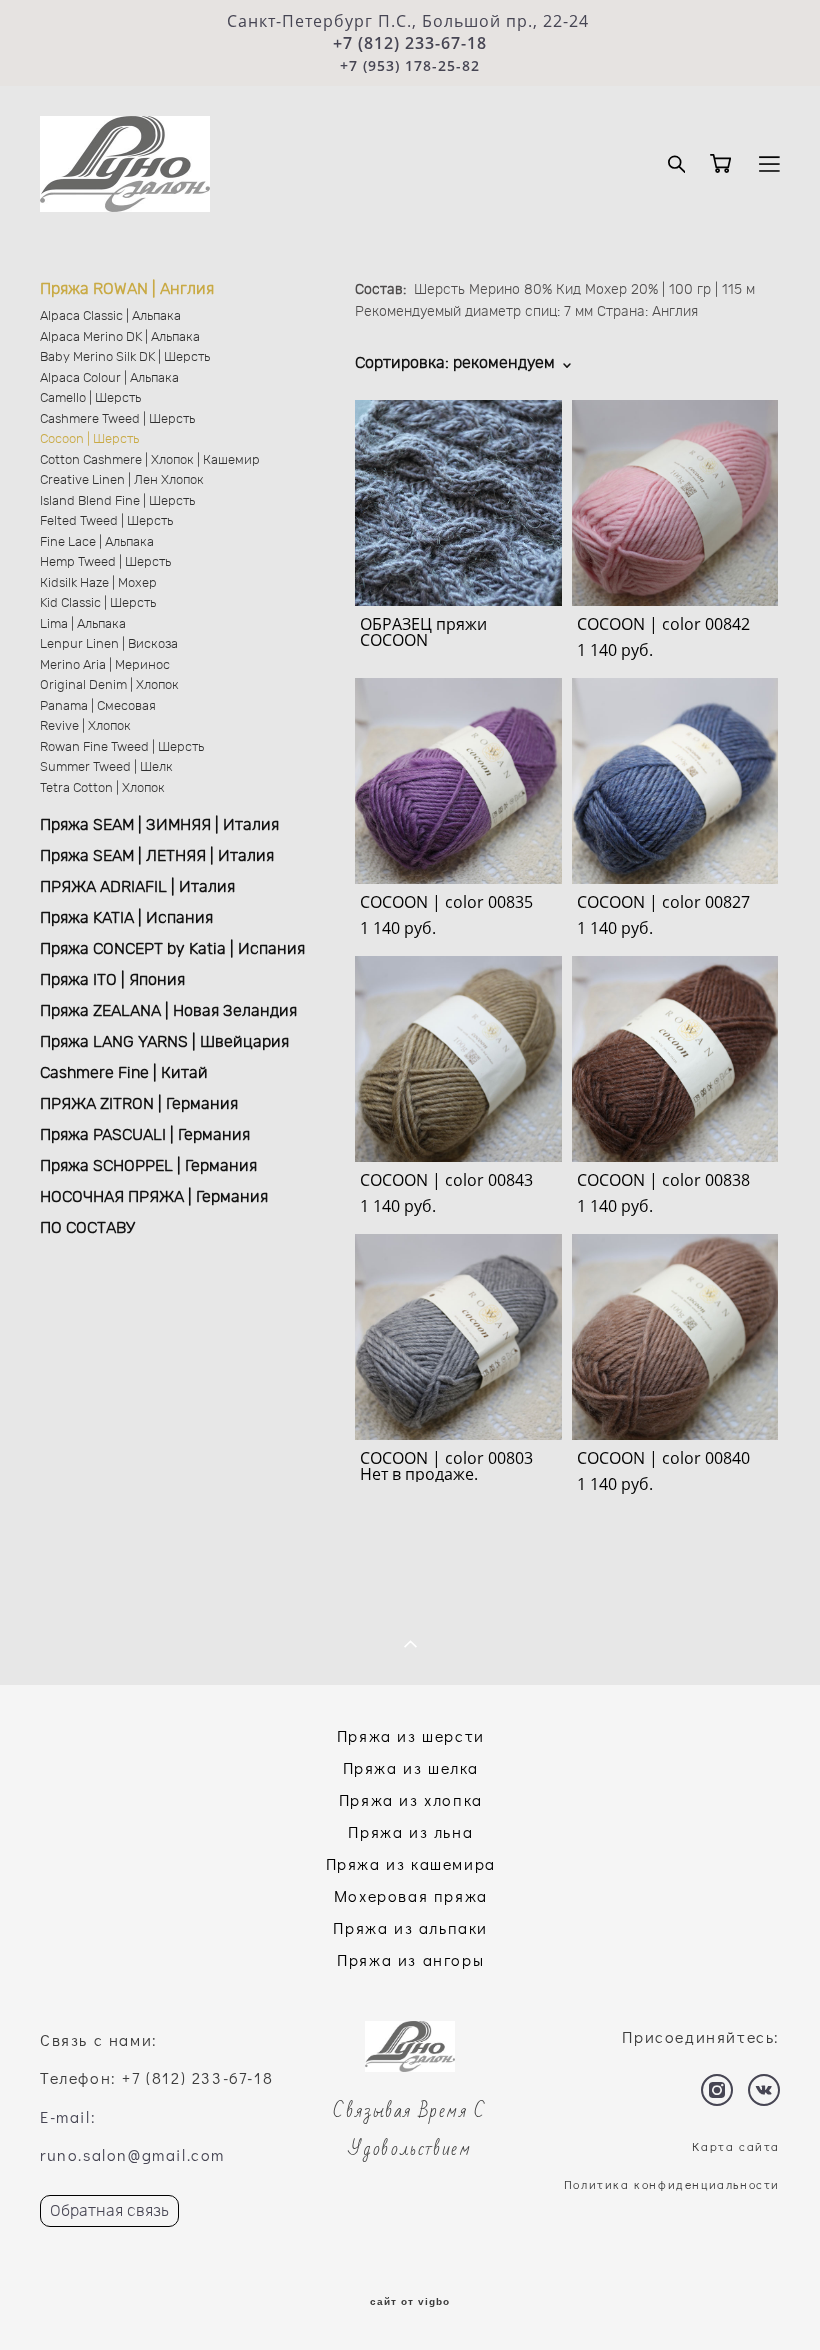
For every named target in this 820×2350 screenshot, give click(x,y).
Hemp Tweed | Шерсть (105, 562)
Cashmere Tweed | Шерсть (117, 419)
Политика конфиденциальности (672, 2184)
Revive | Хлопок (85, 726)
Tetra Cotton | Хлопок (102, 788)
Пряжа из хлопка (411, 1799)
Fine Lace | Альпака (97, 542)
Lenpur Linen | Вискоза (109, 644)
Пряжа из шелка (411, 1767)
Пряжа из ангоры (410, 1959)
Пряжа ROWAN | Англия (127, 289)
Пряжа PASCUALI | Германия (145, 1135)
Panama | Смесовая (98, 706)
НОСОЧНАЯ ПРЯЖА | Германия (154, 1197)
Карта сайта (736, 2146)
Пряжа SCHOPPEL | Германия (148, 1166)
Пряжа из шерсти (411, 1735)
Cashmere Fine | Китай (124, 1073)
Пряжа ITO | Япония (112, 980)
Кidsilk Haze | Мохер (98, 583)
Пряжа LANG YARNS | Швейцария (164, 1042)
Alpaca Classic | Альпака (110, 316)
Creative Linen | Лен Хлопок (122, 480)
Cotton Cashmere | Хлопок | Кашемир (150, 460)
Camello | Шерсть (90, 398)
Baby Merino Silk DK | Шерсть (125, 357)
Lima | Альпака (83, 624)
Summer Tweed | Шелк (106, 767)
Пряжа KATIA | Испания (126, 918)
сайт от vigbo (410, 2302)
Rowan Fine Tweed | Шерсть (122, 747)
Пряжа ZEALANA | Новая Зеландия (168, 1011)
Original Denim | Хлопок (109, 685)
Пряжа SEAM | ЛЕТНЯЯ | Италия (157, 856)
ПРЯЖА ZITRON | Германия (139, 1104)
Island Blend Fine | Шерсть (117, 501)
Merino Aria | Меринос (105, 665)
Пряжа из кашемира (411, 1863)
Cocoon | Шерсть (89, 439)
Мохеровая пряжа (411, 1895)
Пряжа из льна (410, 1831)
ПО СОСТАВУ (87, 1228)
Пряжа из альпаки (410, 1927)
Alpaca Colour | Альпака (109, 378)
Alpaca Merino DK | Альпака (120, 337)
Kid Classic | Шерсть (98, 603)
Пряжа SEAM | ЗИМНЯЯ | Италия (159, 825)
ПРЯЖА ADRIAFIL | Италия (137, 887)
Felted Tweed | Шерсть (106, 521)
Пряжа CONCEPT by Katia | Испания (172, 949)
